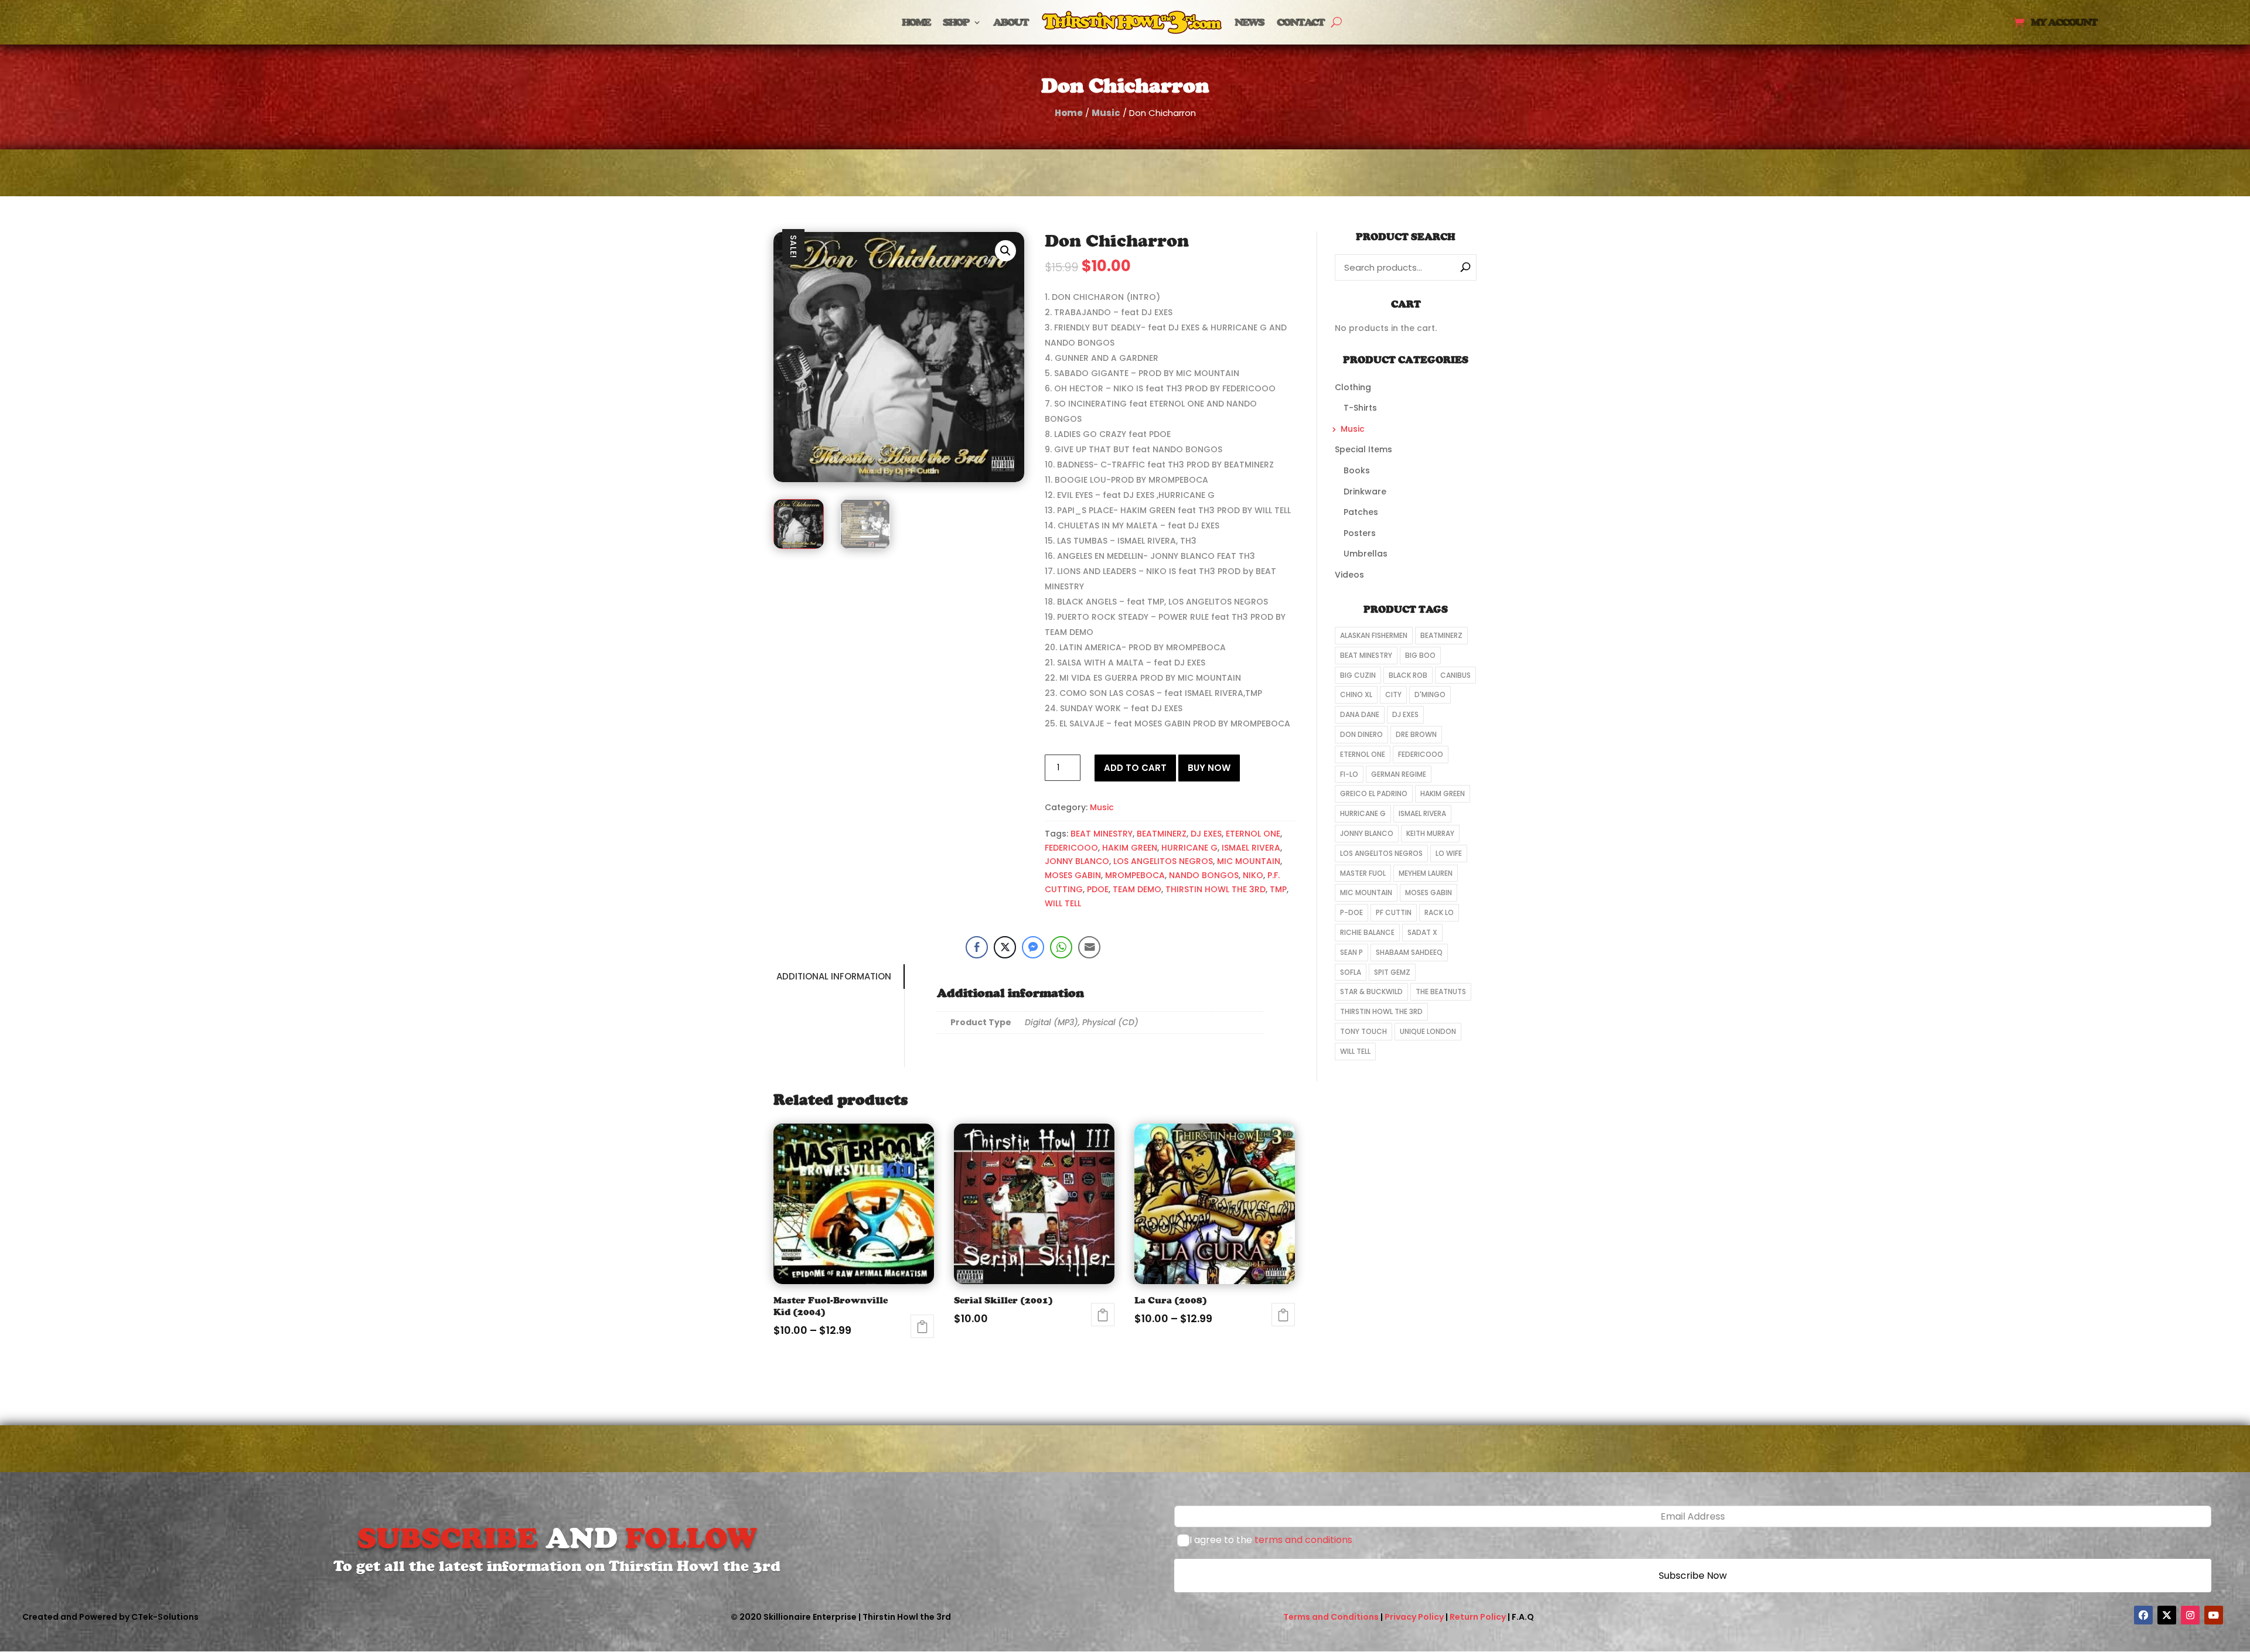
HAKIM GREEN (1130, 848)
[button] (1005, 251)
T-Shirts (1360, 408)
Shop (956, 22)
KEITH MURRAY (1430, 833)
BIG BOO (1420, 655)
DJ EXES (1206, 834)
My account (2064, 23)
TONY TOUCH (1363, 1031)
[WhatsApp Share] (1061, 947)
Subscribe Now (1693, 1576)
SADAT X (1422, 932)
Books (1357, 470)
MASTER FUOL (1363, 873)
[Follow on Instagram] (2190, 1615)
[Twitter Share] (1005, 947)
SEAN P (1351, 952)
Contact (1300, 22)
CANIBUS (1455, 675)
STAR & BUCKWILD (1371, 991)
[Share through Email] (1089, 947)
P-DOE (1351, 912)
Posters (1360, 533)
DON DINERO (1361, 734)
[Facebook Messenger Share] (1033, 947)
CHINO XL (1356, 694)
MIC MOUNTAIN (1249, 861)
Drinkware (1365, 491)
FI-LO (1349, 774)
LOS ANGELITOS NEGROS (1163, 861)
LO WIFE (1449, 853)
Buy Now (1209, 768)
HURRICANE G (1189, 848)
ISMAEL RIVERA (1251, 848)
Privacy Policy (1414, 1617)
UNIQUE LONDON (1428, 1031)
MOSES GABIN (1073, 875)
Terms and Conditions (1331, 1617)
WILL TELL (1063, 903)
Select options (922, 1326)
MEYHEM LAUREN (1426, 873)
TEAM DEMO (1137, 889)
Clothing (1353, 387)
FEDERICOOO (1071, 848)
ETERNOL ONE (1253, 834)
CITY (1393, 694)
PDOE (1098, 889)
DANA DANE (1360, 714)
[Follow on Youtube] (2214, 1615)
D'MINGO (1430, 694)
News (1249, 22)
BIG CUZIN (1358, 675)
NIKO (1253, 875)
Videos (1349, 575)
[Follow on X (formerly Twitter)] (2167, 1615)
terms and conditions (1303, 1540)
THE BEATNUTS (1441, 991)
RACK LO (1439, 912)
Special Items (1363, 449)
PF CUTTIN (1394, 912)
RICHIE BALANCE (1367, 932)
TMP (1278, 889)
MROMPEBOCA (1135, 875)
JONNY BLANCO (1077, 861)
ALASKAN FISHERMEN (1374, 635)
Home (916, 22)
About (1011, 22)
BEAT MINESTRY (1102, 834)
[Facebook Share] (977, 947)
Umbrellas (1366, 554)
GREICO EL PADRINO (1374, 793)
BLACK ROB (1408, 675)
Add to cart (1135, 768)
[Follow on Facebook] (2143, 1615)
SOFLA (1351, 972)
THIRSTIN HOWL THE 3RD (1216, 889)
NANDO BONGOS (1204, 875)
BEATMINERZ (1162, 834)
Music (1106, 113)
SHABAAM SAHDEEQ (1409, 952)
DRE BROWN (1416, 734)
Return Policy (1478, 1617)
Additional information (834, 976)
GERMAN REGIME (1399, 774)
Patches (1361, 512)
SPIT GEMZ (1392, 972)
